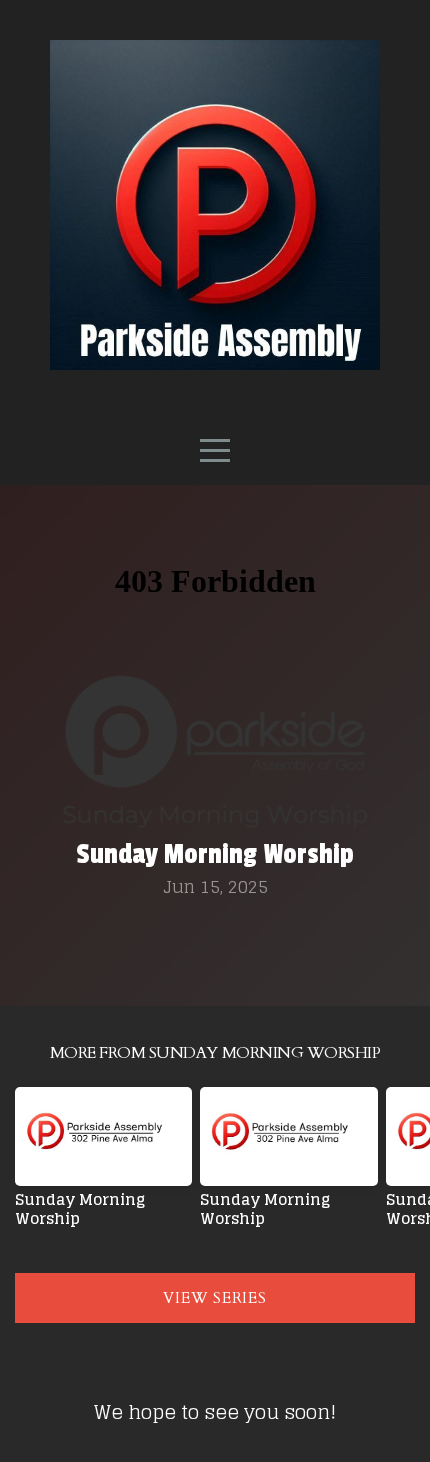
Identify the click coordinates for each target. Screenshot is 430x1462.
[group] (103, 1165)
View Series (214, 1298)
